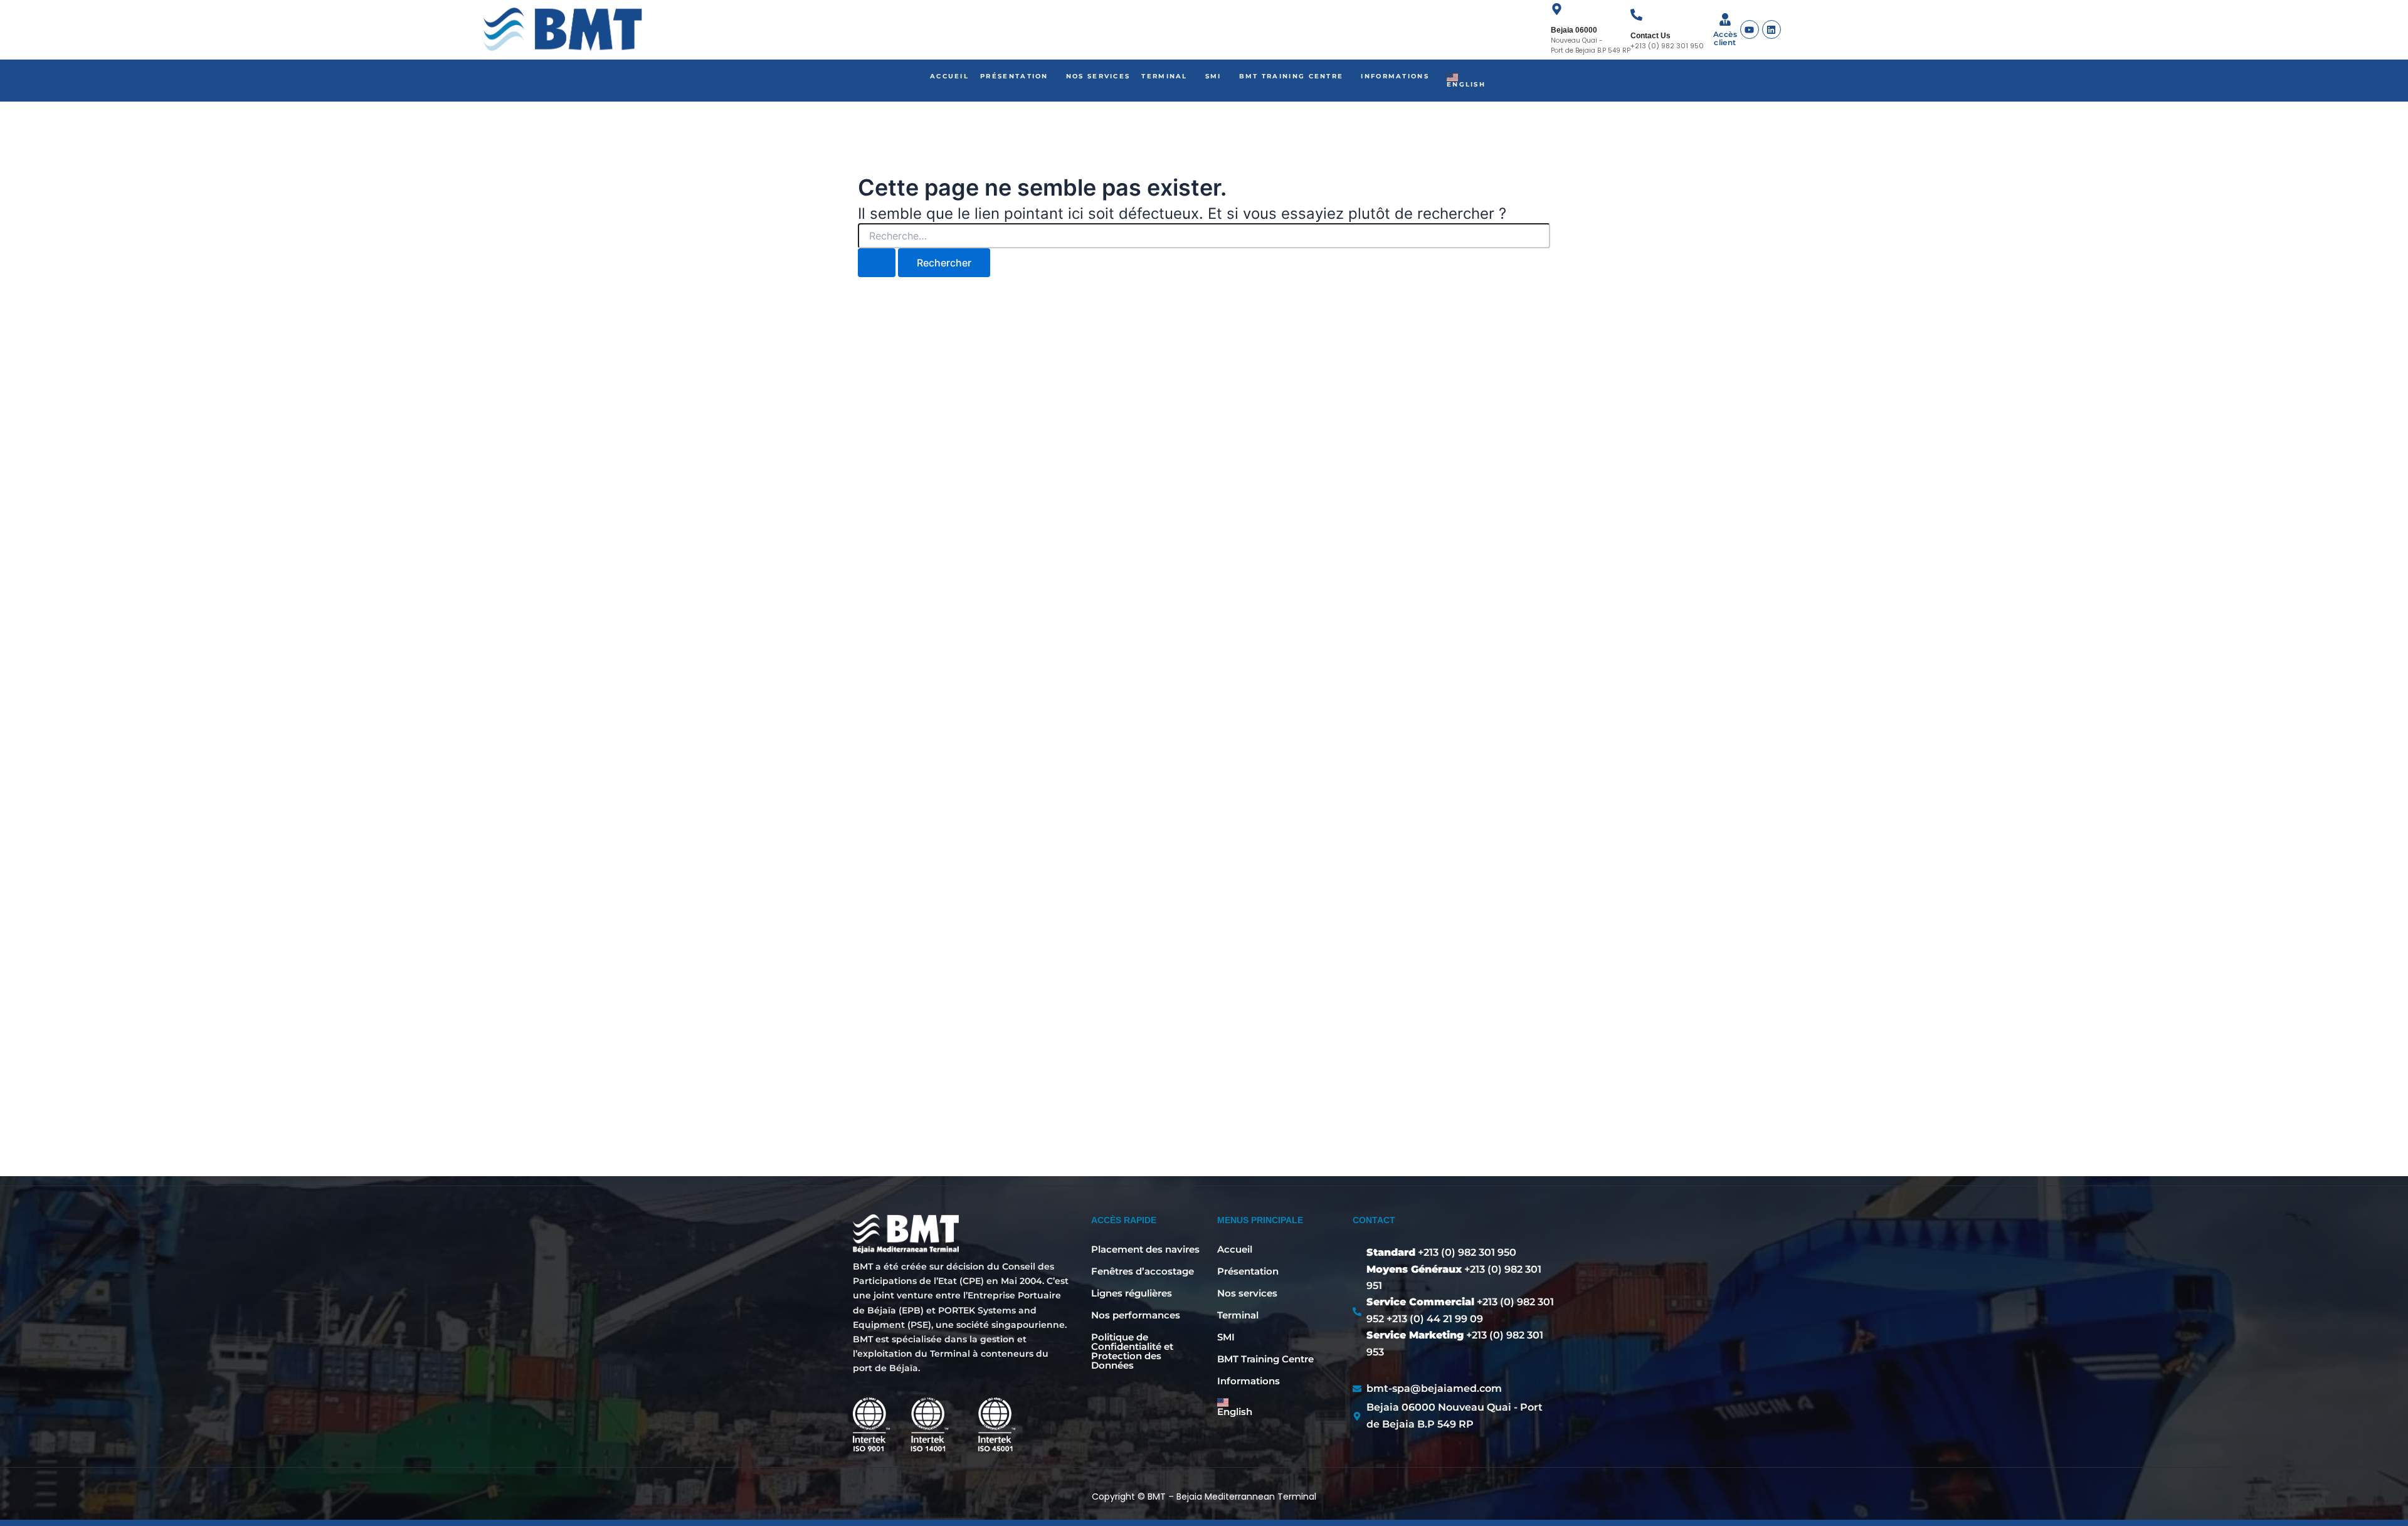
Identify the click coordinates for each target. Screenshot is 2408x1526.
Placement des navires (1145, 1249)
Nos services (1098, 76)
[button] (1017, 76)
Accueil (949, 76)
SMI (1213, 76)
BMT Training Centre (1291, 76)
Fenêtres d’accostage (1143, 1271)
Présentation (1014, 76)
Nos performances (1136, 1315)
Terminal (1164, 76)
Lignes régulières (1132, 1293)
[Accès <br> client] (1725, 20)
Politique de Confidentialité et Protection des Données (1132, 1351)
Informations (1395, 76)
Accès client (1725, 38)
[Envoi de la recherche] (877, 263)
